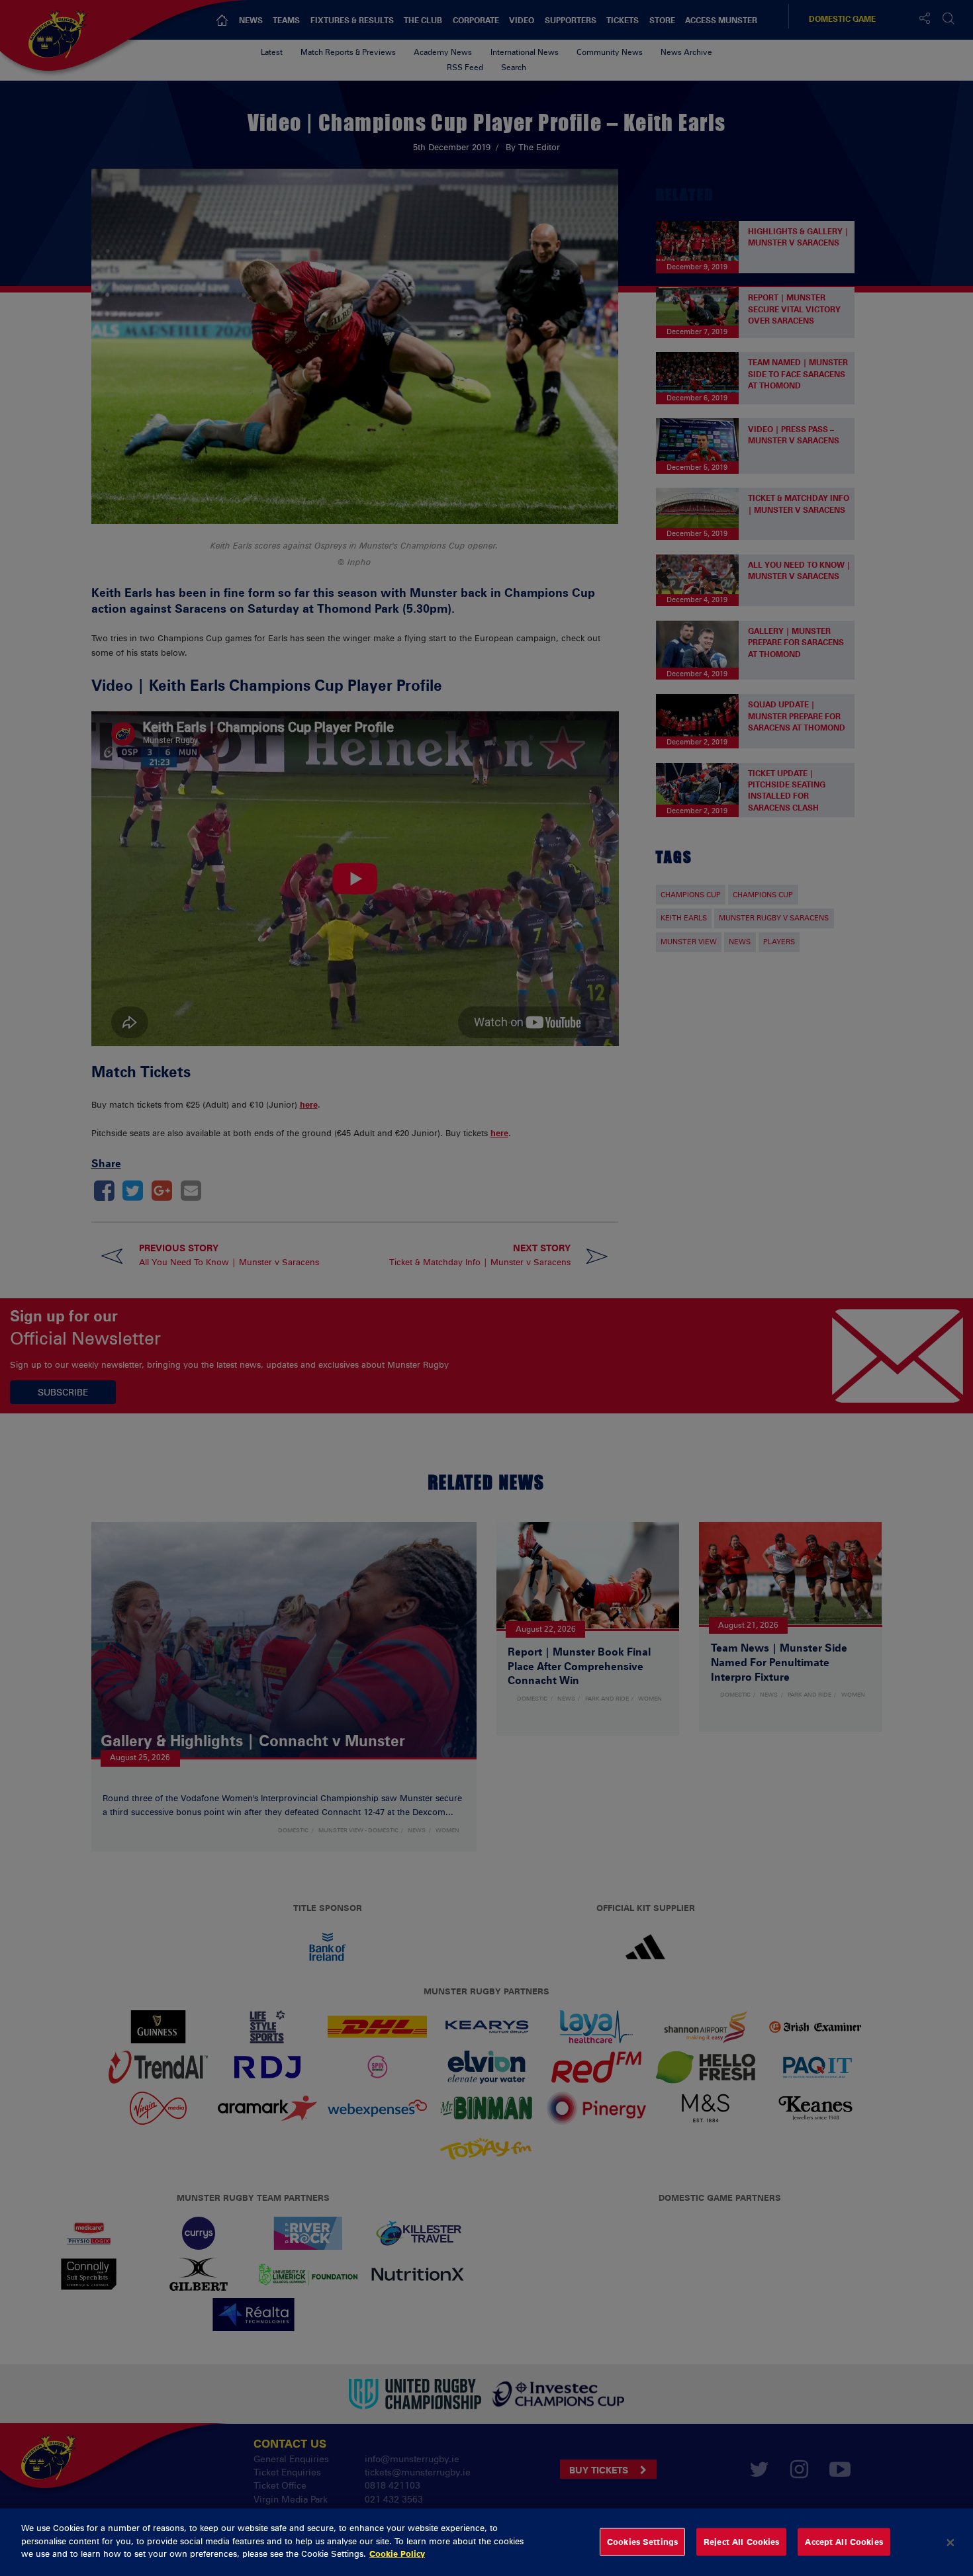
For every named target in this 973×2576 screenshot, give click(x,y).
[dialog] (486, 2542)
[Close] (950, 2542)
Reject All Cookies (741, 2542)
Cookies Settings (642, 2542)
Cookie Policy (397, 2554)
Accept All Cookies (844, 2542)
